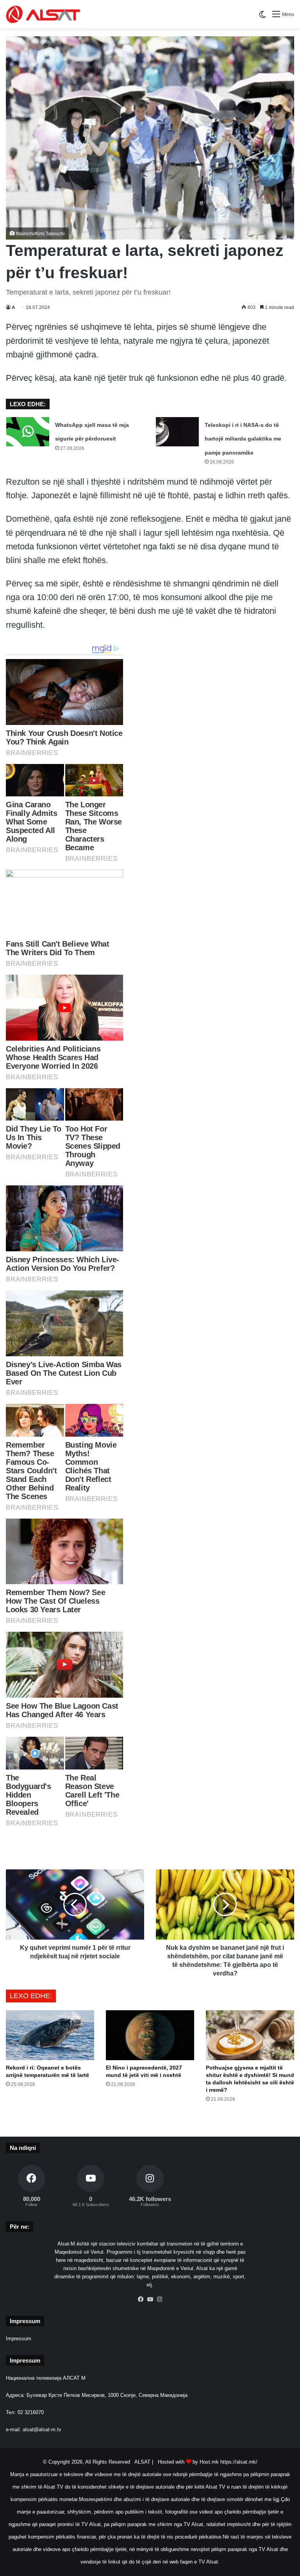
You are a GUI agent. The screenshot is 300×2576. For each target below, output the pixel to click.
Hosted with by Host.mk (188, 2462)
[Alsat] (43, 14)
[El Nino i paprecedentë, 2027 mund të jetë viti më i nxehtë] (150, 2035)
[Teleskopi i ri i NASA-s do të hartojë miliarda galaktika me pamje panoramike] (177, 432)
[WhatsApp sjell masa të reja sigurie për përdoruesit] (28, 432)
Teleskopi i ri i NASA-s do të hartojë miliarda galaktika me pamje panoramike (243, 439)
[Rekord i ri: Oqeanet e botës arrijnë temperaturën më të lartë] (50, 2035)
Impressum (19, 2339)
